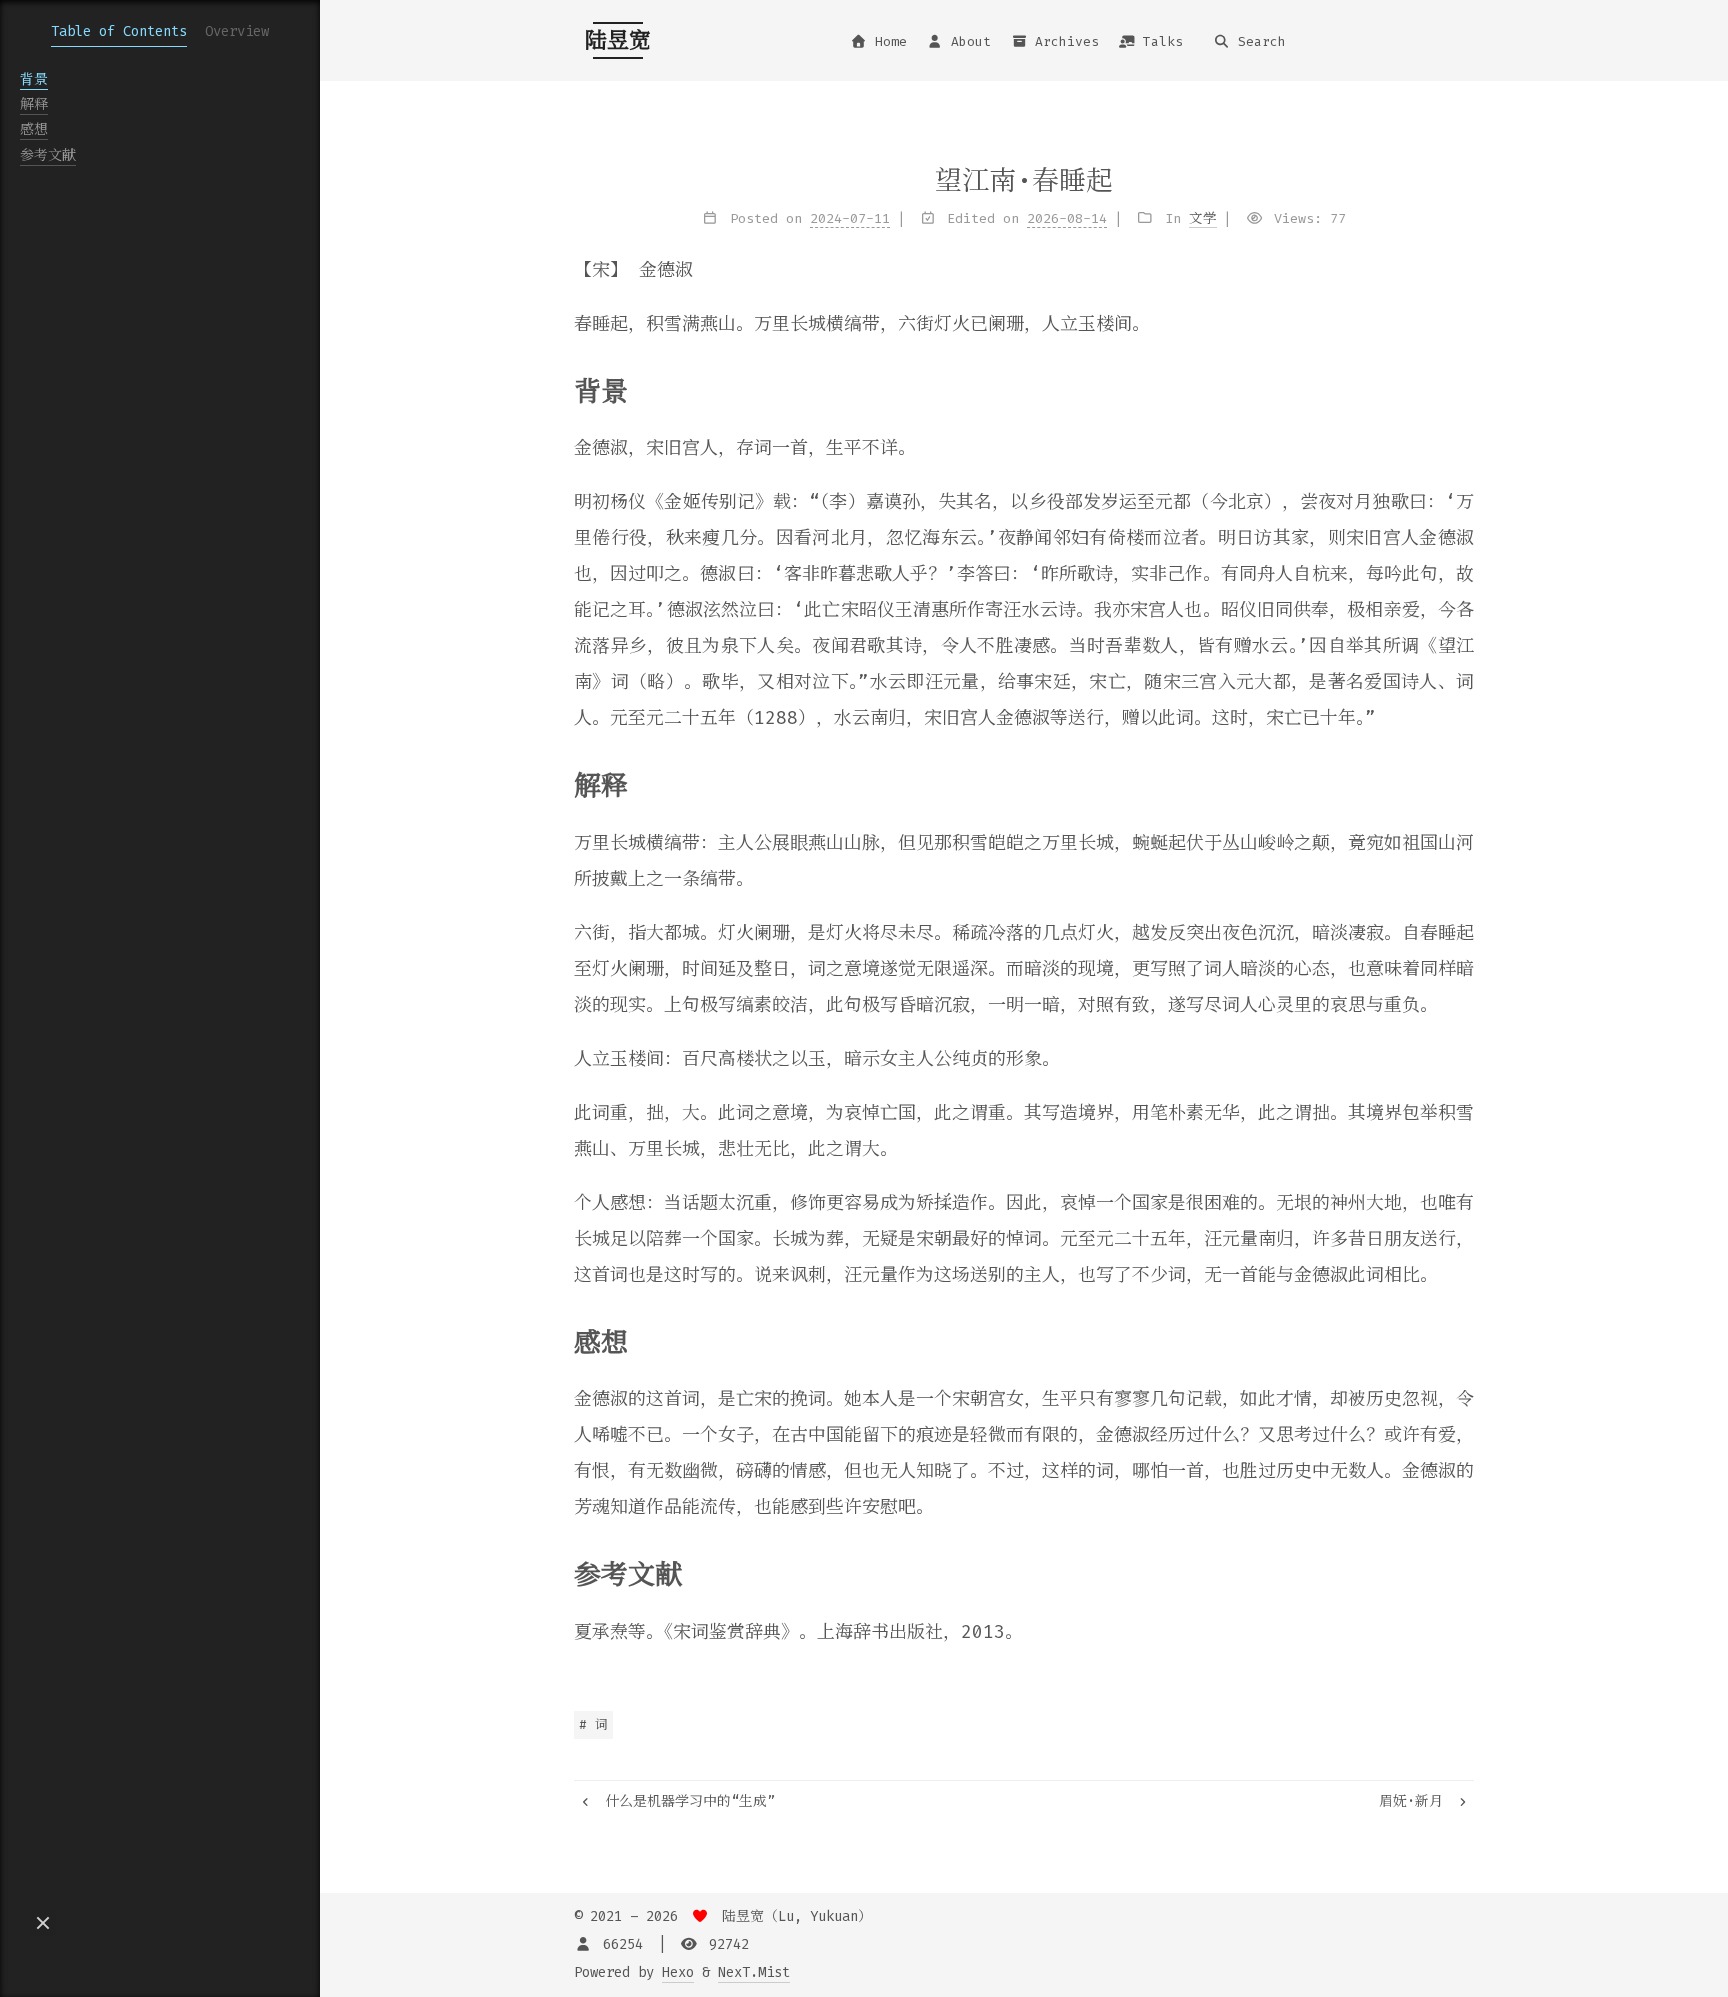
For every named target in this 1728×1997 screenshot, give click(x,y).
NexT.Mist (754, 1972)
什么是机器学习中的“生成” (686, 1801)
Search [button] (1262, 41)
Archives (1067, 41)
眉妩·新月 (1415, 1801)
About (971, 41)
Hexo (678, 1972)
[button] (43, 1923)
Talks (1163, 41)
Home (891, 41)
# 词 (593, 1724)
